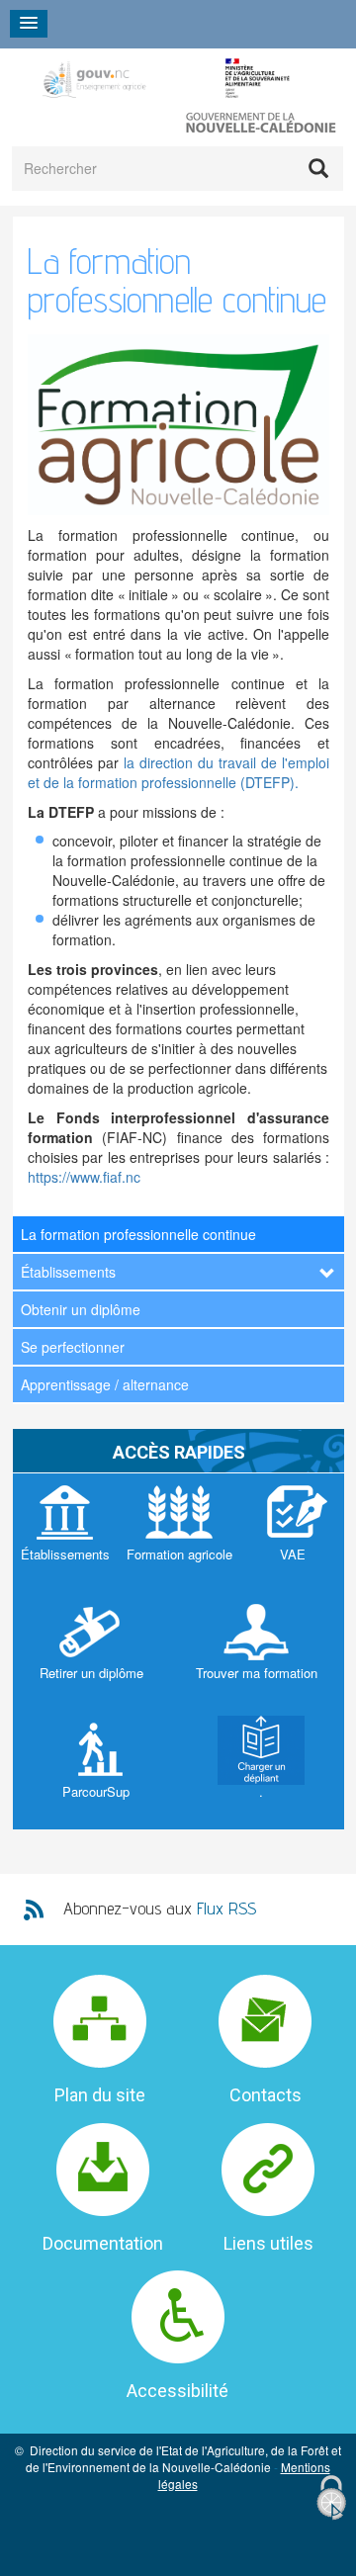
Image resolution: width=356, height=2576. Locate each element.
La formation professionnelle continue (138, 1234)
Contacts (266, 2095)
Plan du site (100, 2095)
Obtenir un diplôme (81, 1309)
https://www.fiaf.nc (84, 1177)
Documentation (103, 2243)
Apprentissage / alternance (105, 1384)
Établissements (68, 1272)
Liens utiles (268, 2243)
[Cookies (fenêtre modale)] (331, 2499)
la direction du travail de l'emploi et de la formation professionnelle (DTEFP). (178, 772)
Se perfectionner (73, 1347)
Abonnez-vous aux (160, 1908)
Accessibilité (178, 2391)
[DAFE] (166, 78)
